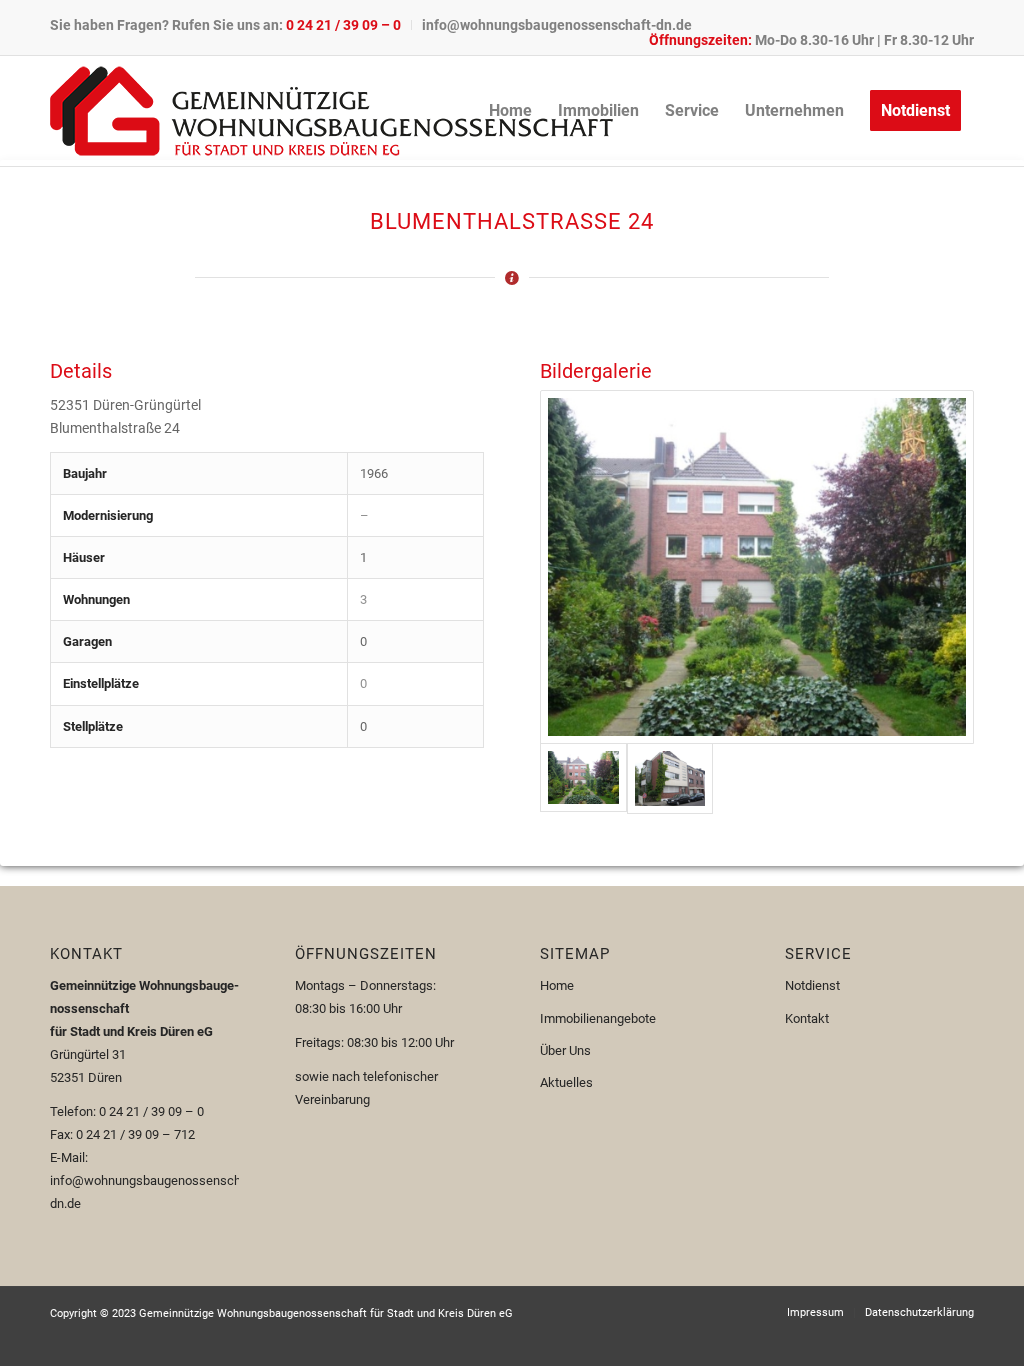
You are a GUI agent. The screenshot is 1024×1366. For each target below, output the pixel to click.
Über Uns (565, 1050)
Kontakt (807, 1018)
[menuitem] (231, 25)
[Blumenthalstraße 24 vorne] (670, 778)
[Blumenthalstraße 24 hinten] (757, 567)
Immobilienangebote (598, 1018)
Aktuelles (566, 1082)
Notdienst (812, 985)
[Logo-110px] (331, 111)
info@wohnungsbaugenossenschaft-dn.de (557, 25)
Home (557, 985)
